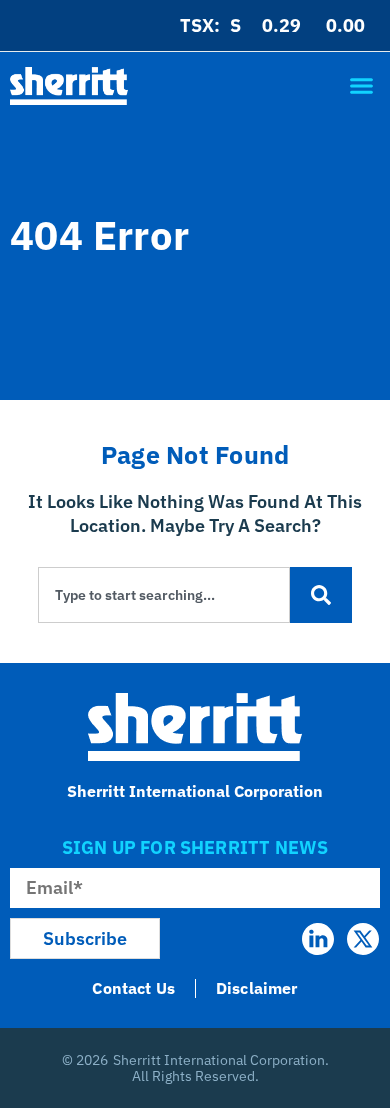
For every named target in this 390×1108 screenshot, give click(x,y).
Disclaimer (257, 988)
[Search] (321, 595)
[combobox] (164, 595)
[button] (361, 86)
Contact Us (133, 988)
